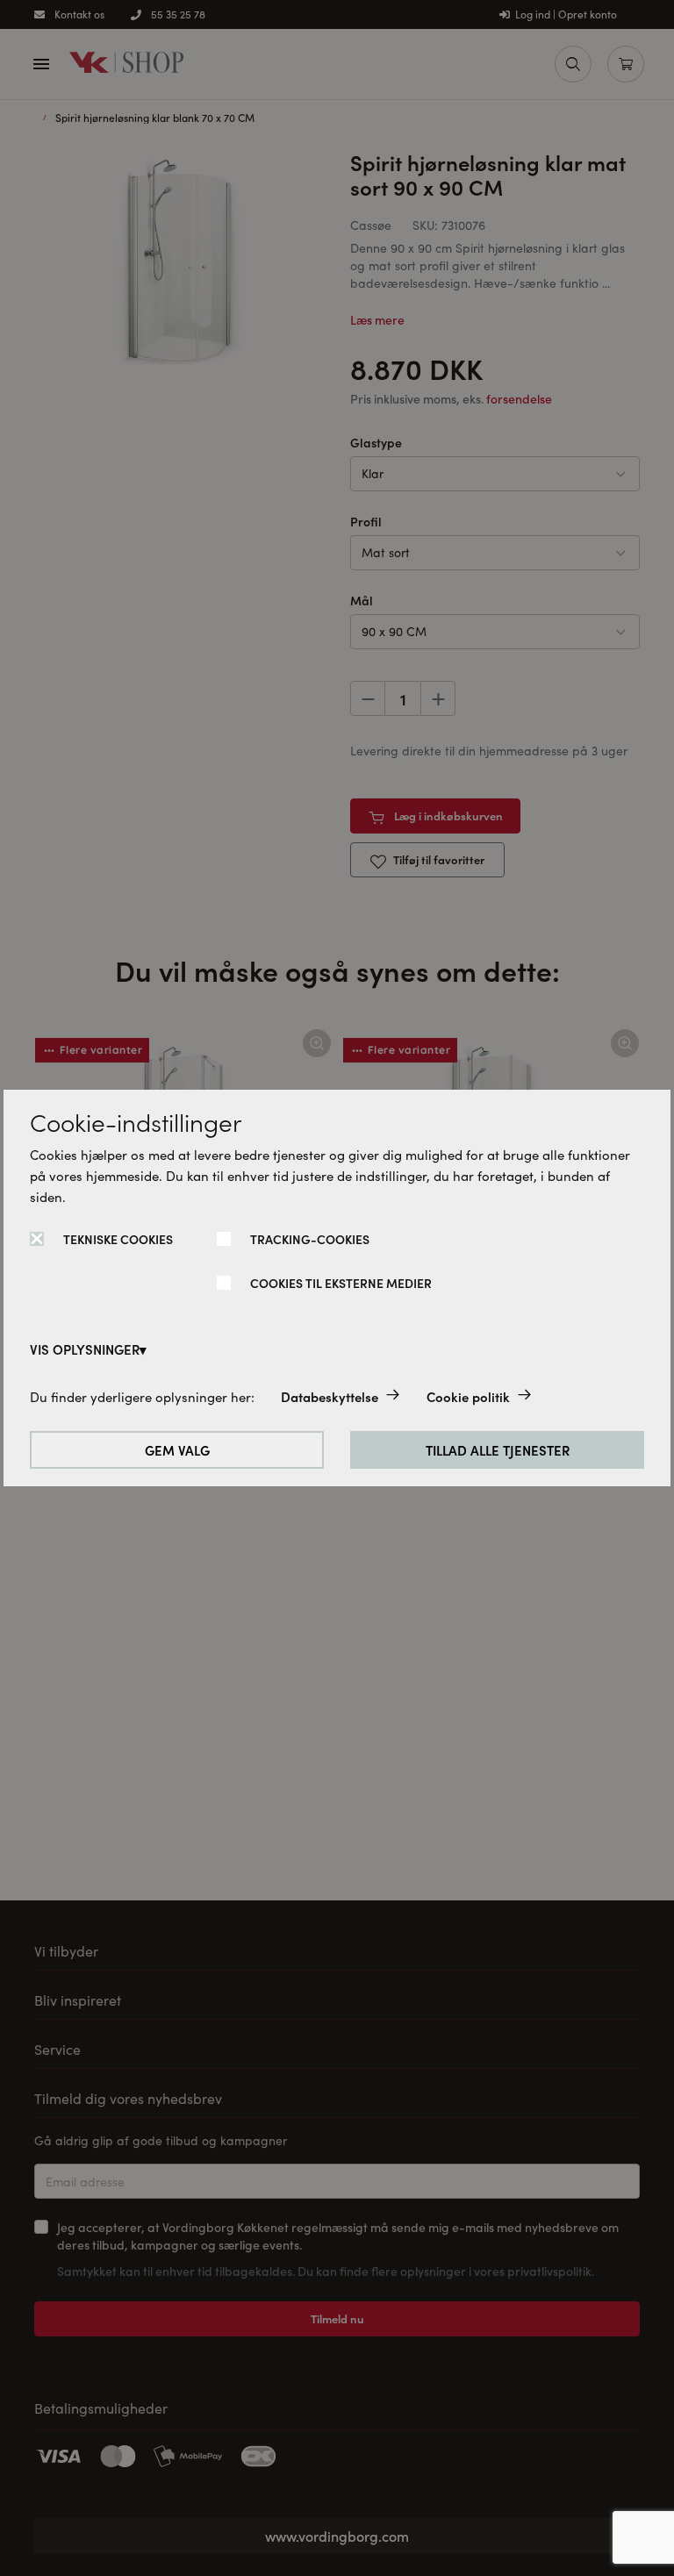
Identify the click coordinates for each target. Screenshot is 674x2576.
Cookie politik (468, 1396)
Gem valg (177, 1450)
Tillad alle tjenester (498, 1450)
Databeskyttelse (330, 1396)
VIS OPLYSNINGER (85, 1349)
